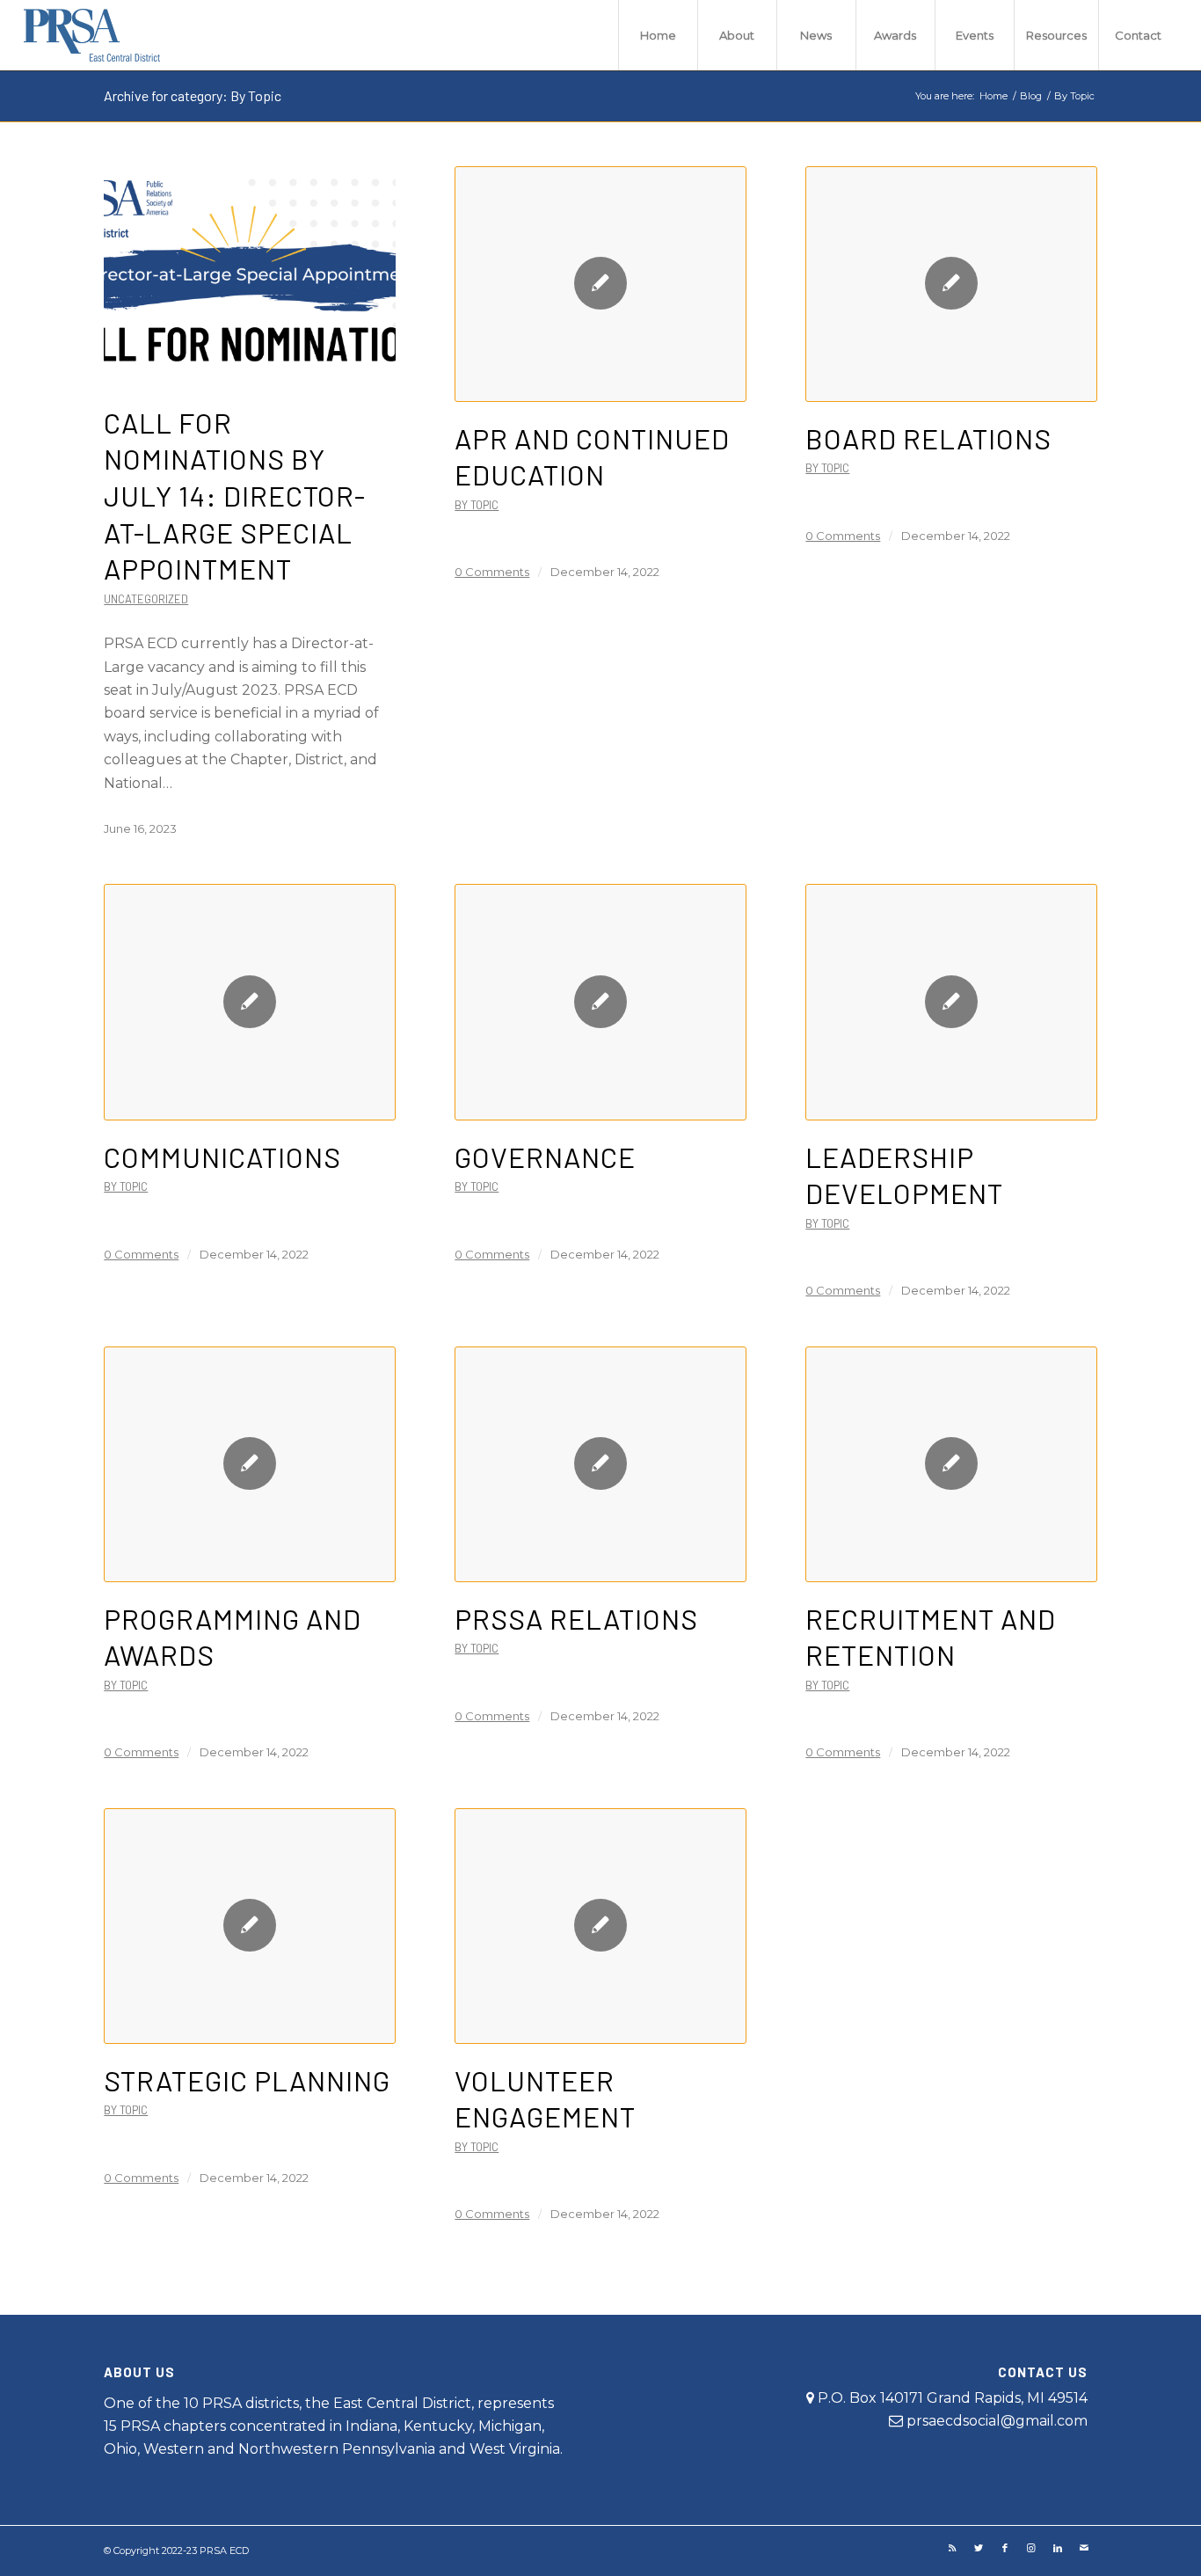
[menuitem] (658, 35)
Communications (222, 1157)
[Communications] (249, 1002)
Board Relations (928, 438)
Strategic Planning (247, 2080)
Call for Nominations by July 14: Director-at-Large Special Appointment (235, 495)
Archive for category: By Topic (193, 95)
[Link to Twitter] (979, 2548)
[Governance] (600, 1002)
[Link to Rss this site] (952, 2548)
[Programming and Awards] (249, 1464)
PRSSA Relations (576, 1618)
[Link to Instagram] (1031, 2548)
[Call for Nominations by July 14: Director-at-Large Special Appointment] (249, 276)
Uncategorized (146, 599)
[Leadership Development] (951, 1002)
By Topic (477, 505)
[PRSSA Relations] (600, 1464)
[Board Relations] (951, 284)
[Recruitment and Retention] (951, 1464)
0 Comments (492, 572)
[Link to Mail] (1084, 2548)
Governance (545, 1157)
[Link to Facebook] (1005, 2548)
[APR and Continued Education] (600, 284)
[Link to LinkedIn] (1058, 2548)
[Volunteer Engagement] (600, 1926)
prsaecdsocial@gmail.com (997, 2421)
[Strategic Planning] (249, 1926)
